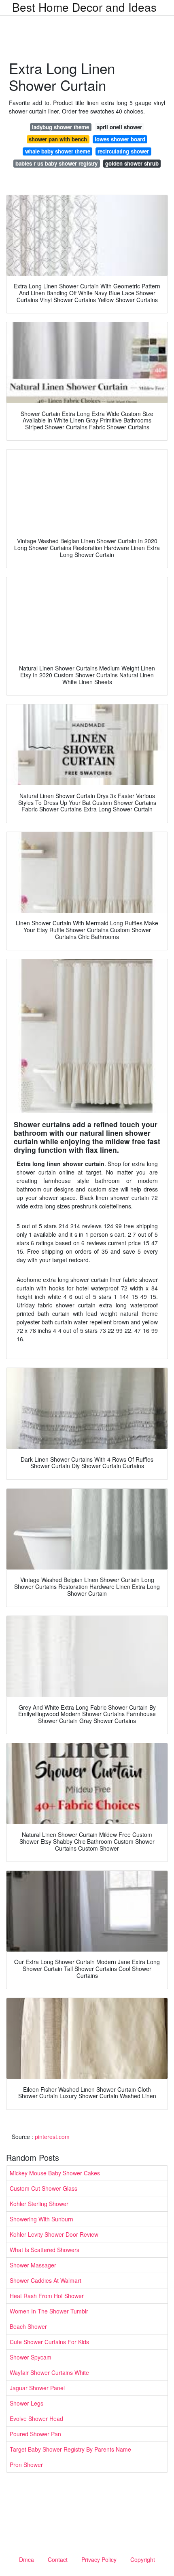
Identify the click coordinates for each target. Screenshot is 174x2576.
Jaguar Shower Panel (37, 2388)
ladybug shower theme (60, 127)
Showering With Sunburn (41, 2219)
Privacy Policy (99, 2559)
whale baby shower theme (58, 151)
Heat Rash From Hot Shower (47, 2296)
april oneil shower (119, 127)
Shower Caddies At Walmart (46, 2280)
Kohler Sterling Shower (39, 2204)
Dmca (27, 2559)
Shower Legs (27, 2403)
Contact (58, 2559)
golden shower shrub (132, 163)
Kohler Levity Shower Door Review (54, 2234)
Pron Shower (26, 2465)
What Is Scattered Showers (45, 2250)
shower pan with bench (58, 139)
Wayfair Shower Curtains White (49, 2372)
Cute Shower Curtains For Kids (49, 2342)
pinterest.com (52, 2137)
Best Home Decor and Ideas (84, 7)
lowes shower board (120, 139)
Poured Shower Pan (35, 2434)
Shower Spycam (31, 2357)
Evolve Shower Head (36, 2418)
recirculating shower (123, 151)
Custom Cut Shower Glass (43, 2188)
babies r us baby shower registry (56, 163)
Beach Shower (28, 2326)
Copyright (143, 2559)
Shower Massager (33, 2265)
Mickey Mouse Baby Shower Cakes (55, 2173)
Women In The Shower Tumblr (49, 2311)
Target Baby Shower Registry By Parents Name (70, 2449)
